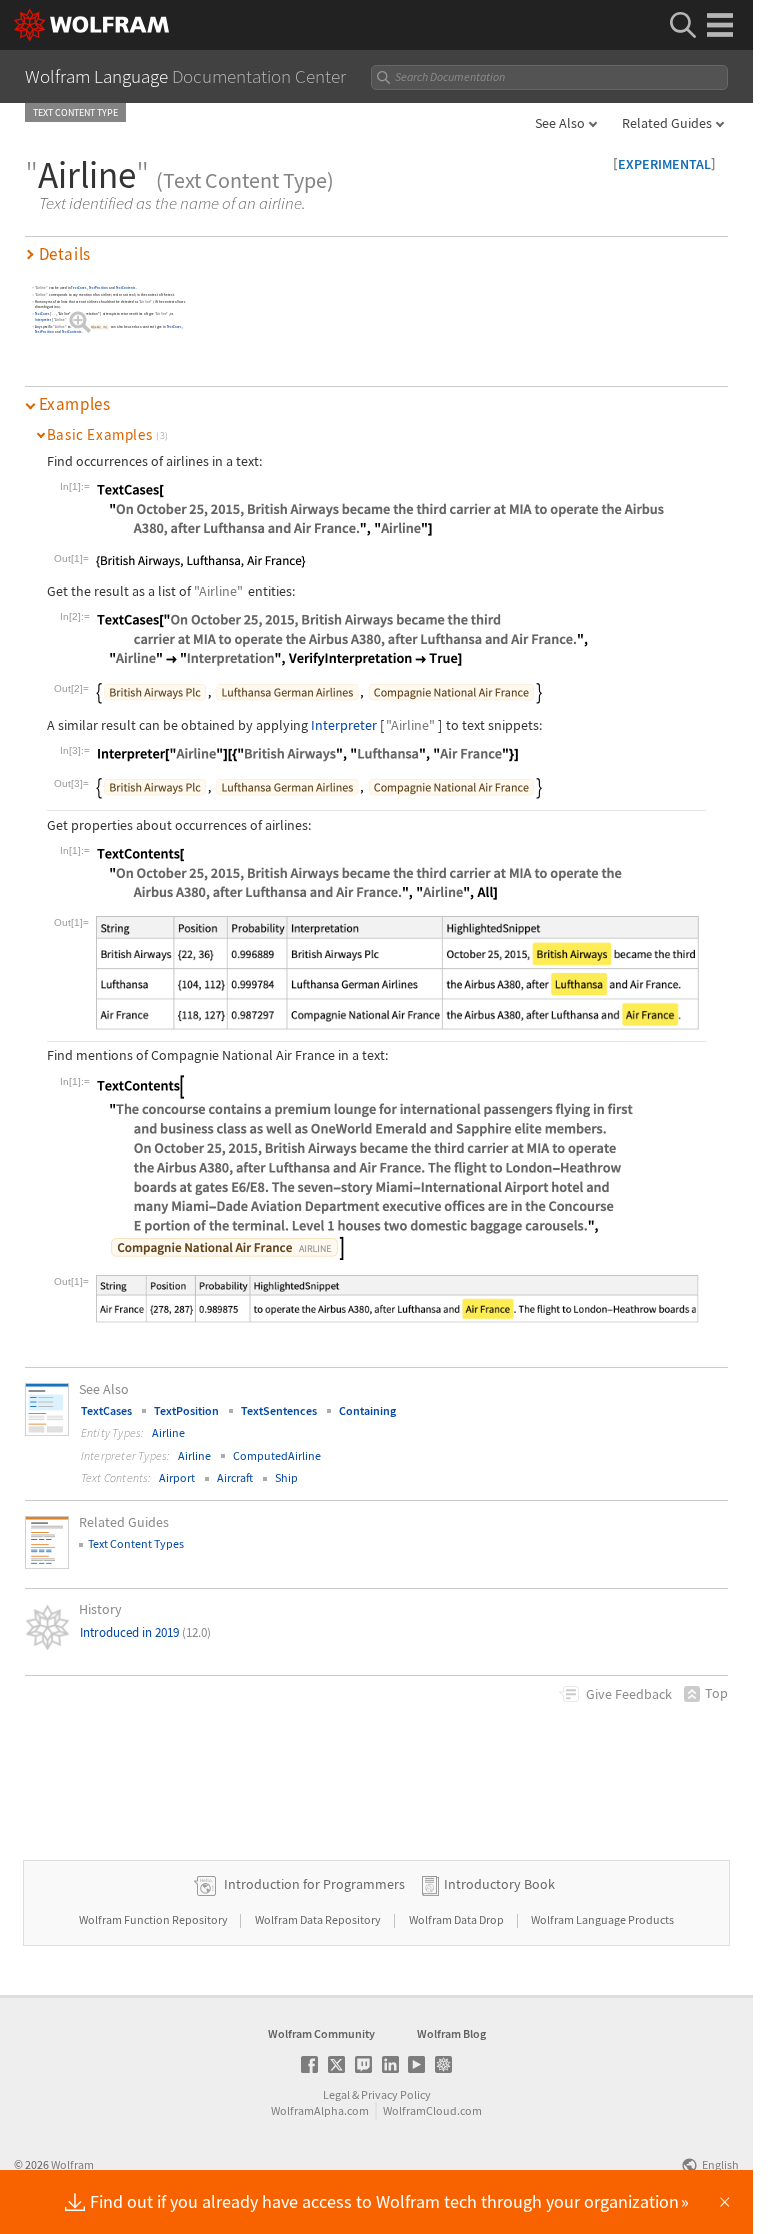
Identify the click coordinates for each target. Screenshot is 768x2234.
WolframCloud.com (432, 2110)
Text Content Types (136, 1543)
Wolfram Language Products (602, 1919)
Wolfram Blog (451, 2033)
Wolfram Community (321, 2033)
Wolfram (72, 2164)
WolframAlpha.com (320, 2110)
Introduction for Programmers (314, 1884)
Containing (367, 1410)
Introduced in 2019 (145, 1632)
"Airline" (41, 288)
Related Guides (667, 123)
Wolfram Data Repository (319, 1919)
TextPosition (98, 288)
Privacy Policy (396, 2094)
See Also (560, 123)
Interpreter (43, 319)
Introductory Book (499, 1884)
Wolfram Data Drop (457, 1919)
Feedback (629, 1694)
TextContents (126, 288)
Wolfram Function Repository (154, 1919)
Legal (336, 2094)
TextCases (79, 288)
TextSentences (279, 1410)
